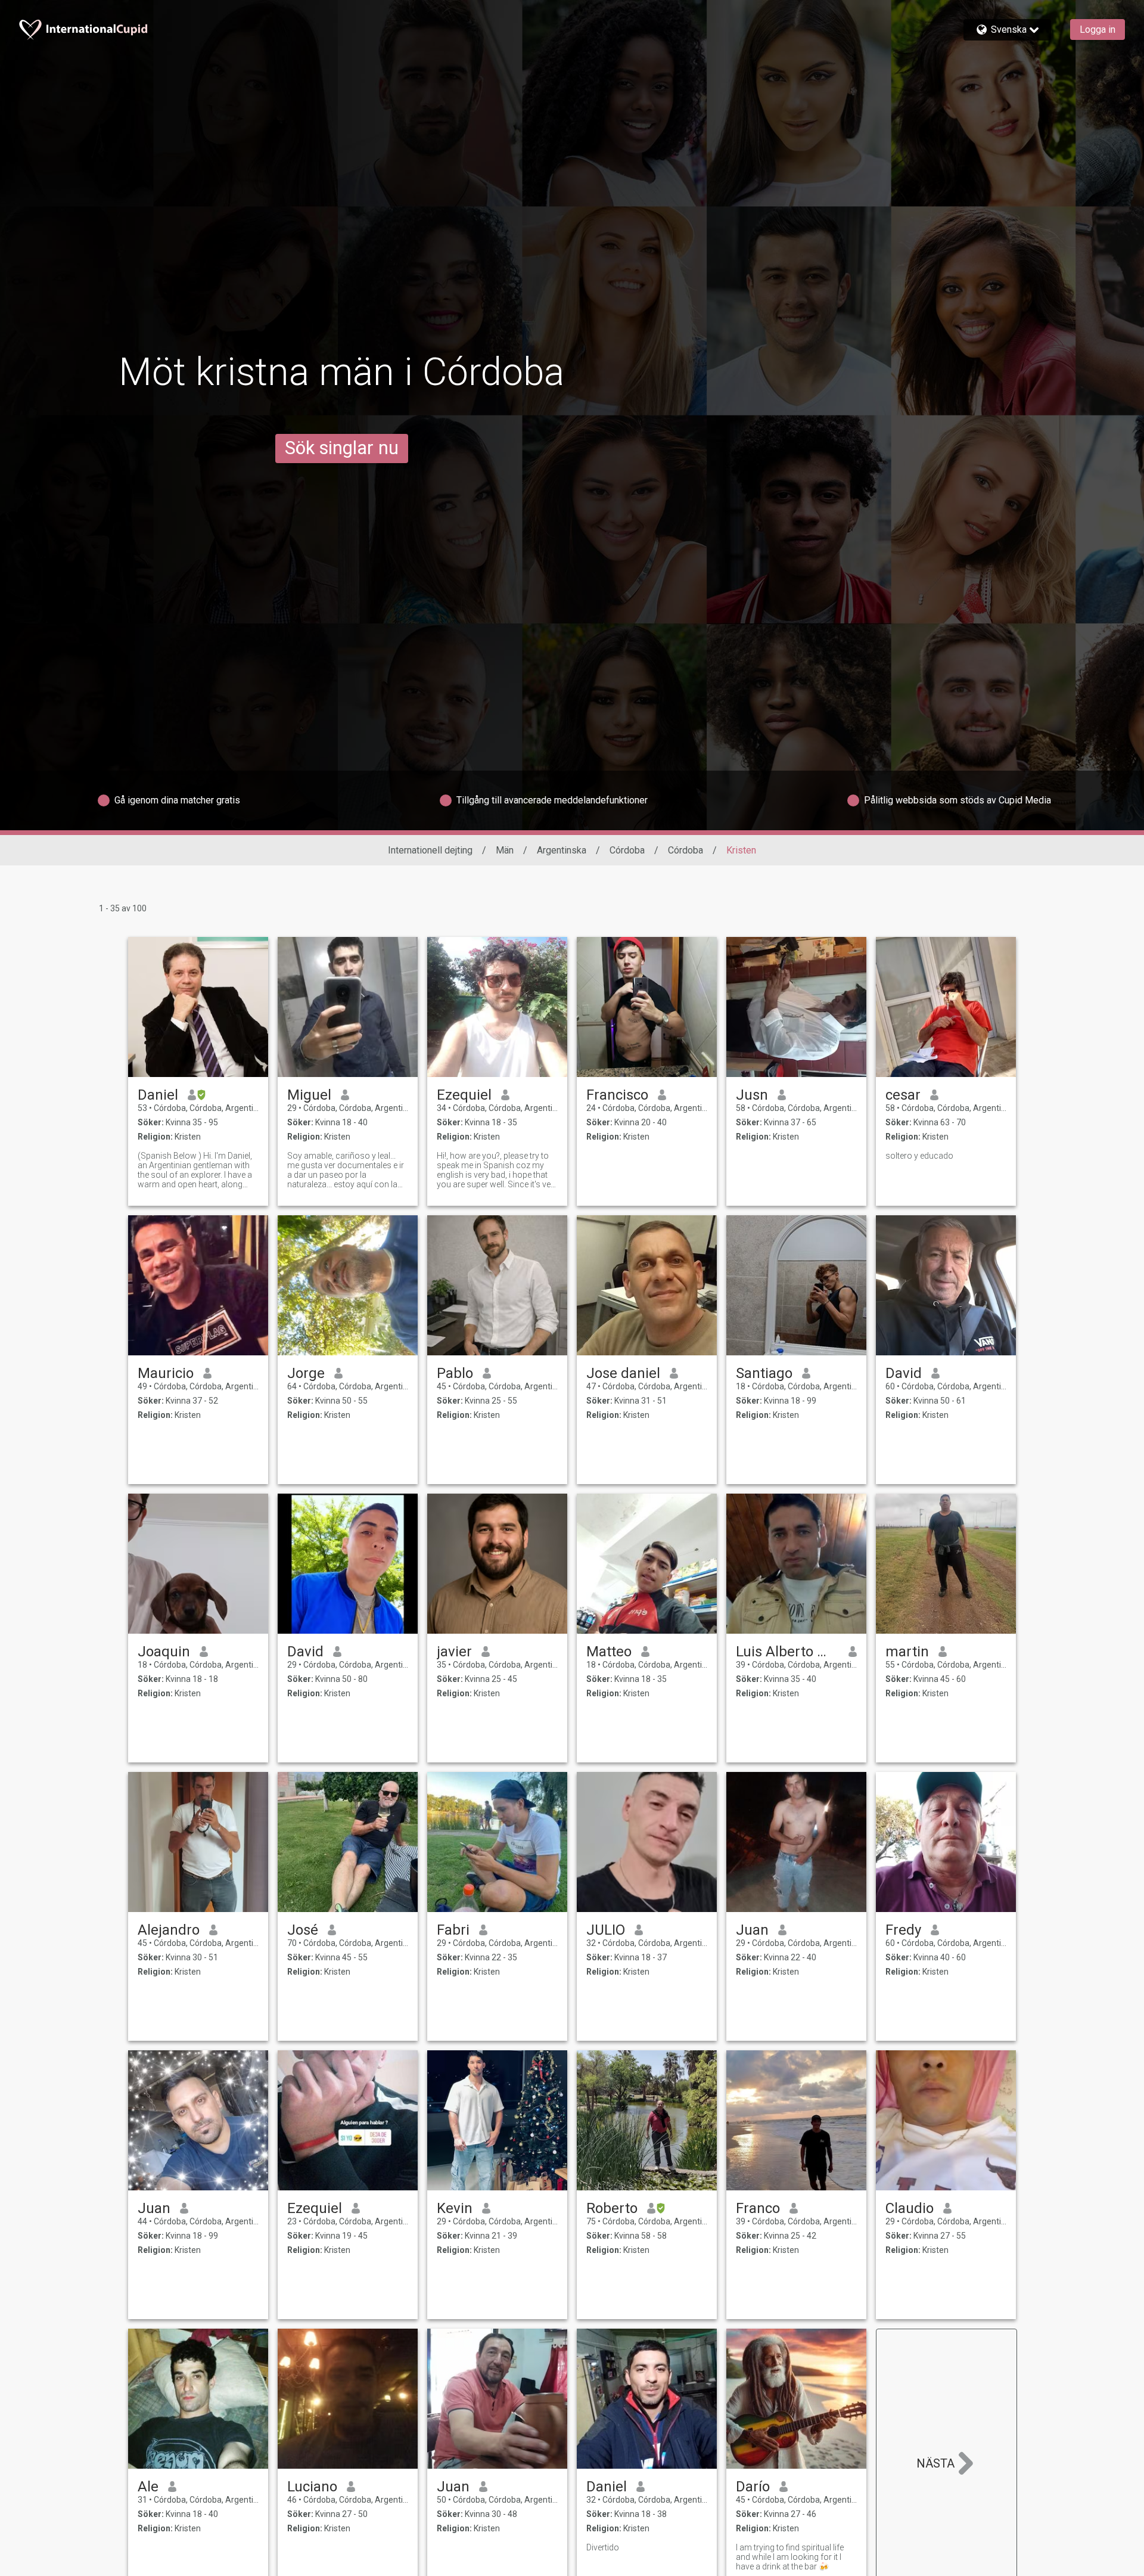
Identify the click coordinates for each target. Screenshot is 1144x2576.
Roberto (612, 2208)
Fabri (453, 1930)
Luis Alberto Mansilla (787, 1652)
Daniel (158, 1095)
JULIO (606, 1930)
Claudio (910, 2208)
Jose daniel (623, 1373)
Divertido (603, 2547)
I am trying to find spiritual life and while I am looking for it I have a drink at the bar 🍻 (790, 2557)
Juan (752, 1930)
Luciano (312, 2487)
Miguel (309, 1095)
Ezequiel (464, 1095)
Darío (753, 2487)
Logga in (1098, 30)
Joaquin (164, 1652)
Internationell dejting (430, 850)
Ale (148, 2487)
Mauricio (166, 1373)
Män (505, 850)
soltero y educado (919, 1156)
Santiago (764, 1373)
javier (454, 1652)
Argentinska (562, 850)
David (904, 1373)
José (303, 1930)
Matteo (609, 1652)
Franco (758, 2208)
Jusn (752, 1095)
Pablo (455, 1373)
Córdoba (627, 850)
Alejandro (169, 1930)
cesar (903, 1095)
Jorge (306, 1373)
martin (907, 1652)
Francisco (617, 1095)
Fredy (903, 1930)
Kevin (455, 2208)
